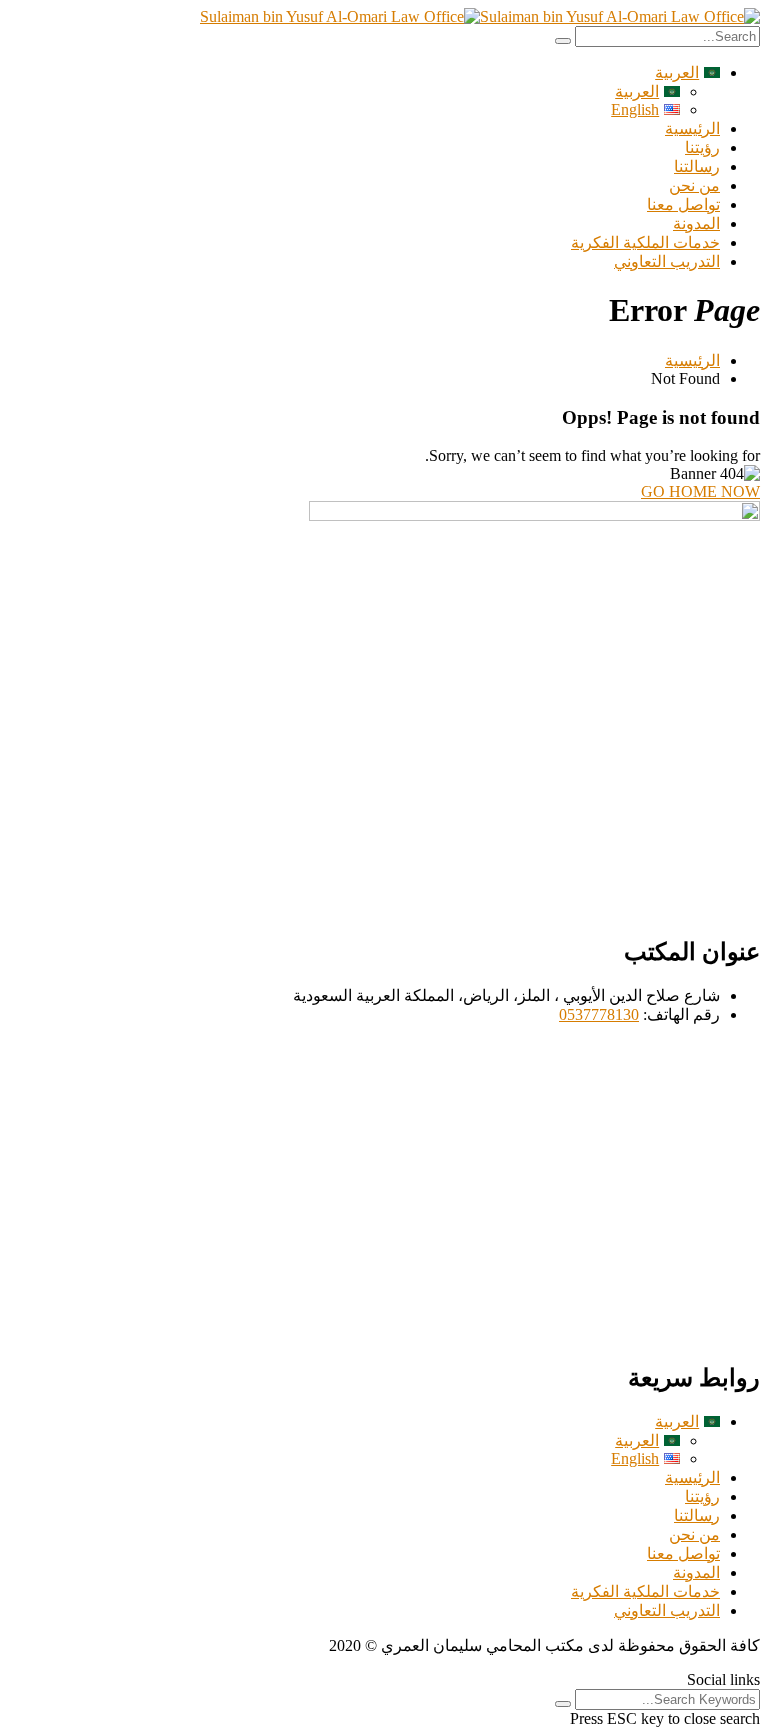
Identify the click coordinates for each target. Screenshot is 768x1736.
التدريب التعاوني (667, 261)
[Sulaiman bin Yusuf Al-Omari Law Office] (620, 16)
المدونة (696, 223)
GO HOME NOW (700, 491)
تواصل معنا (683, 204)
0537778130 (599, 1014)
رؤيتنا (702, 147)
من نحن (694, 185)
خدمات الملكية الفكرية (645, 242)
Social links (723, 1679)
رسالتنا (697, 166)
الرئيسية (692, 128)
